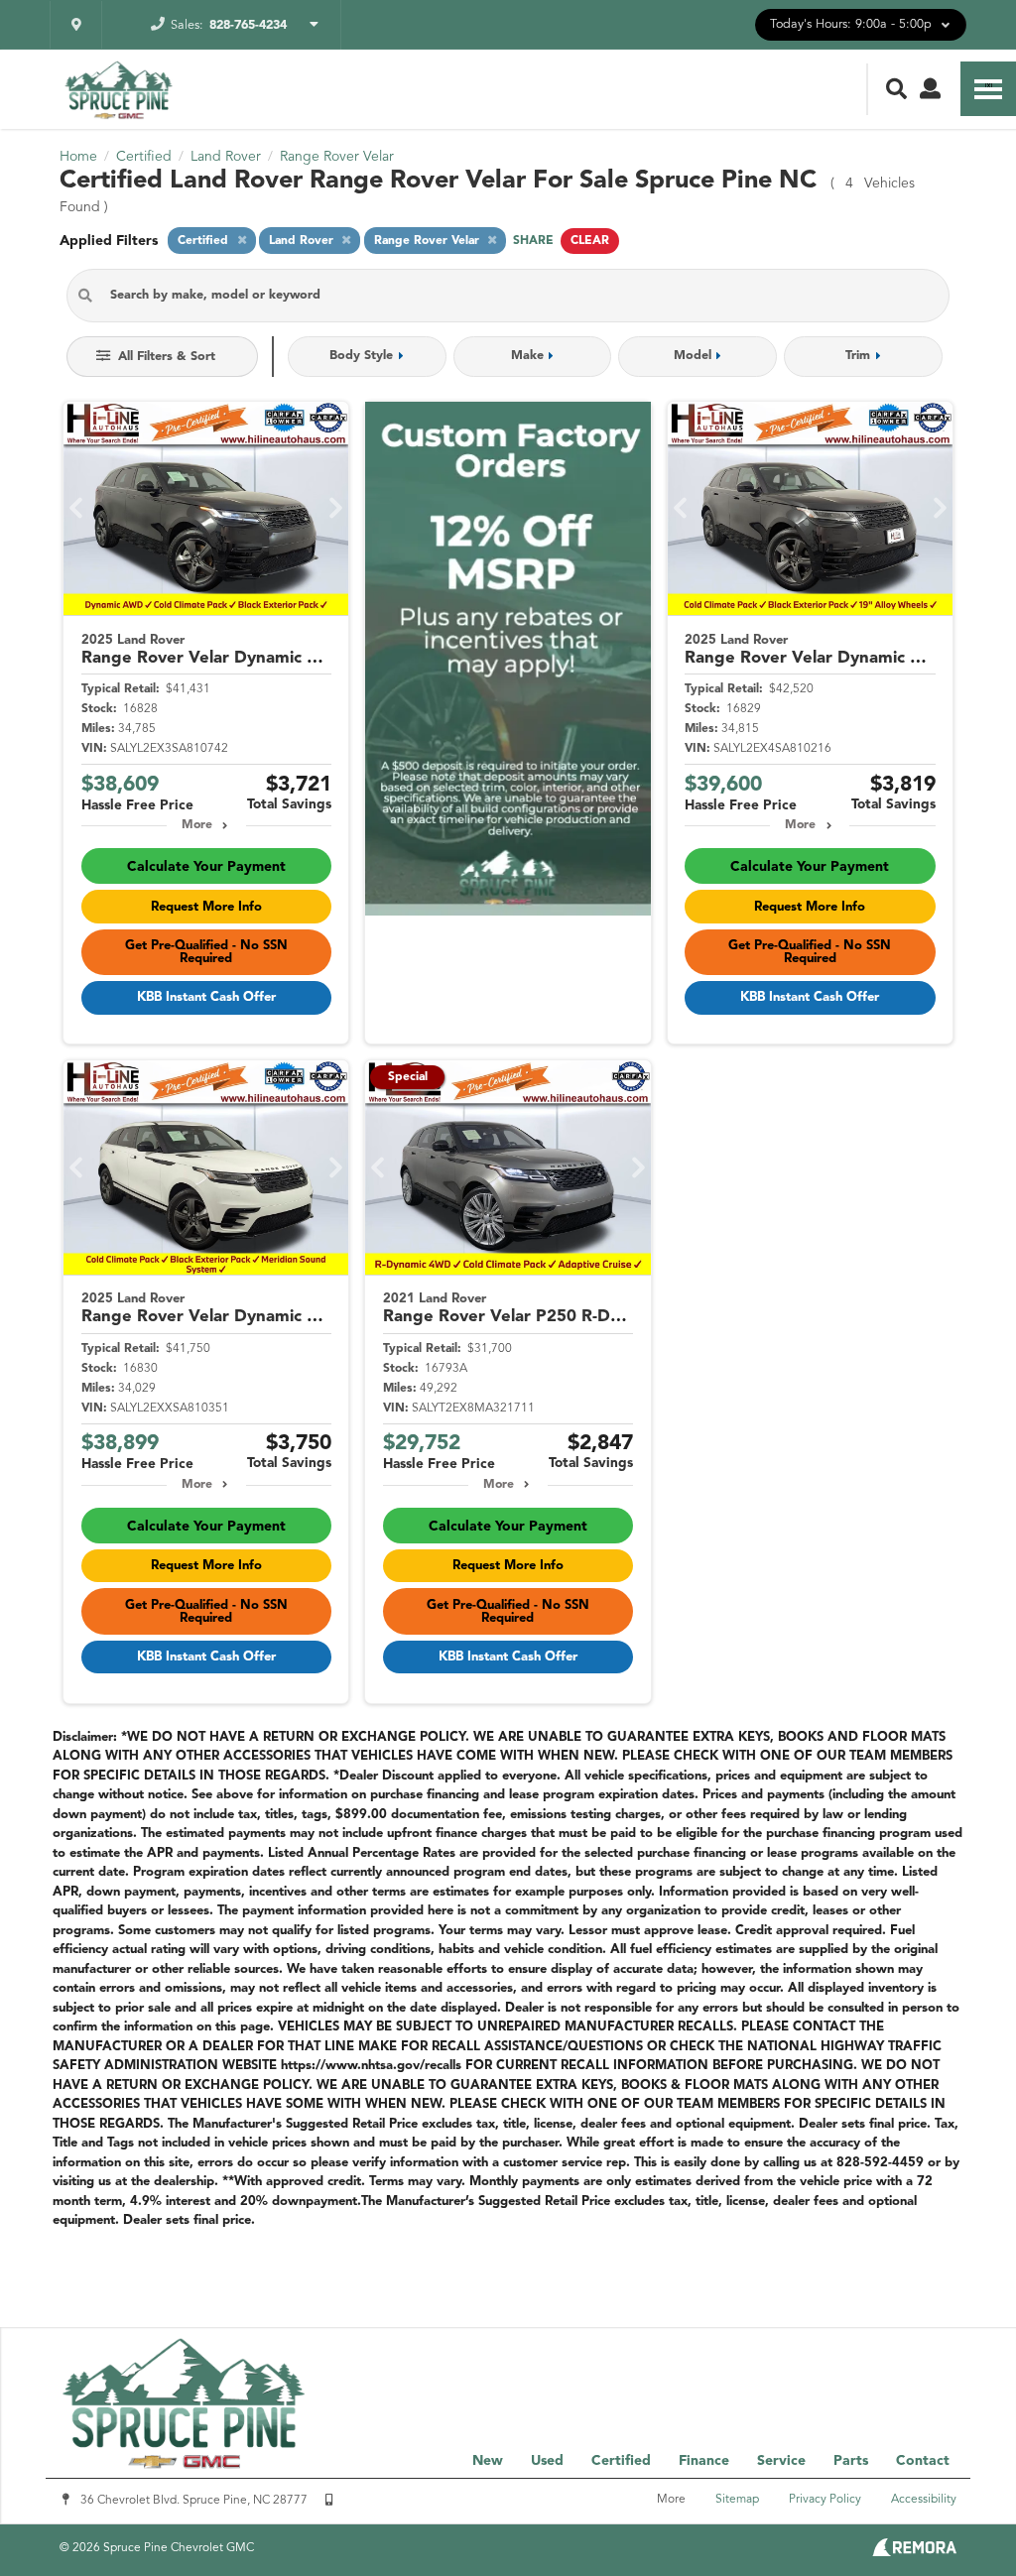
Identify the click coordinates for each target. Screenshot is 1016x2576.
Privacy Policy (825, 2500)
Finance (704, 2461)
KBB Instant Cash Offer (206, 997)
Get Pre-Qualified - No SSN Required (206, 952)
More (197, 825)
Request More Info (206, 907)
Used (547, 2461)
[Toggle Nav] (988, 89)
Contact (923, 2461)
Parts (851, 2461)
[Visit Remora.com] (914, 2552)
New (488, 2461)
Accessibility (924, 2500)
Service (781, 2461)
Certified (621, 2461)
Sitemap (737, 2500)
